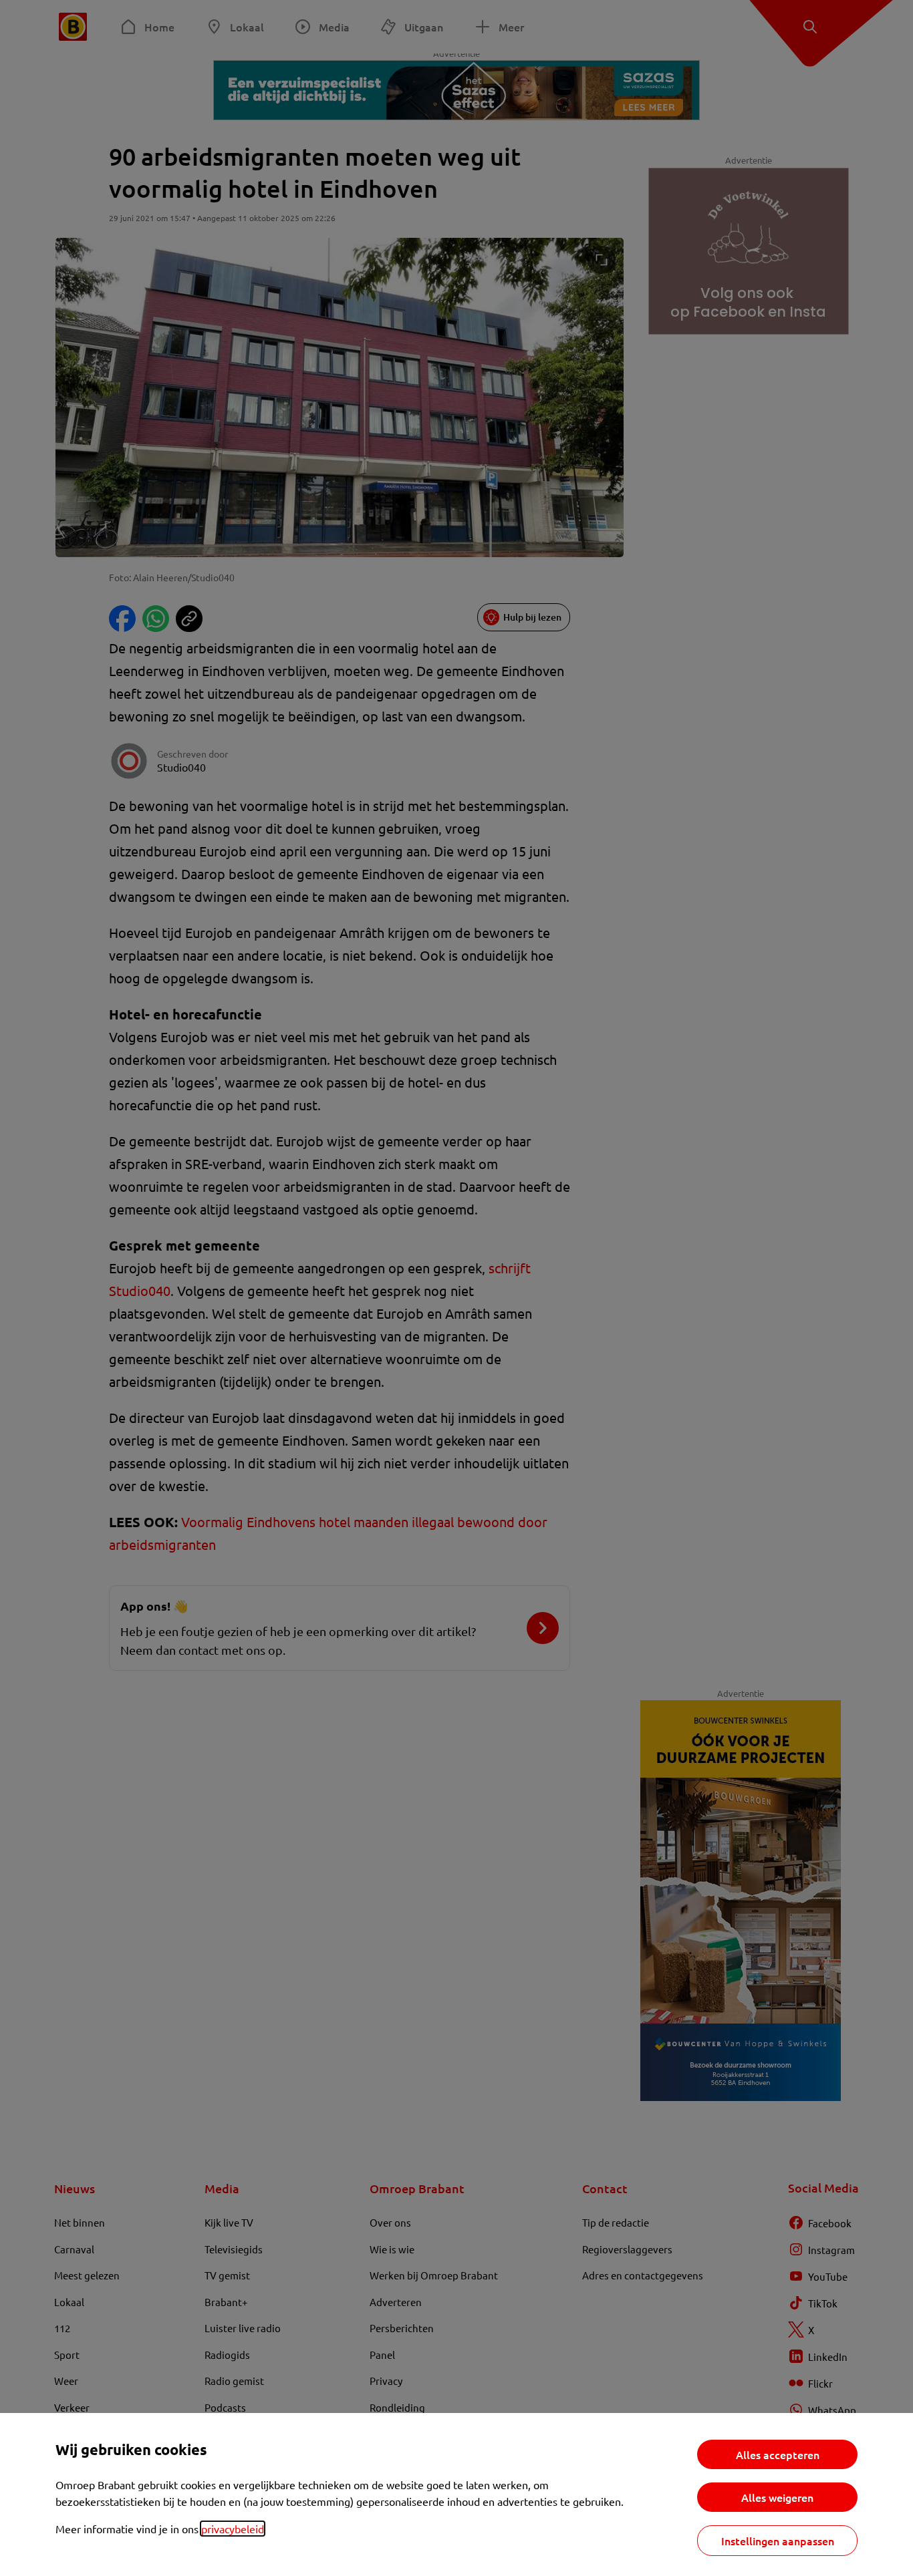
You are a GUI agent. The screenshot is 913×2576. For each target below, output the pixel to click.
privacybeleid (233, 2529)
